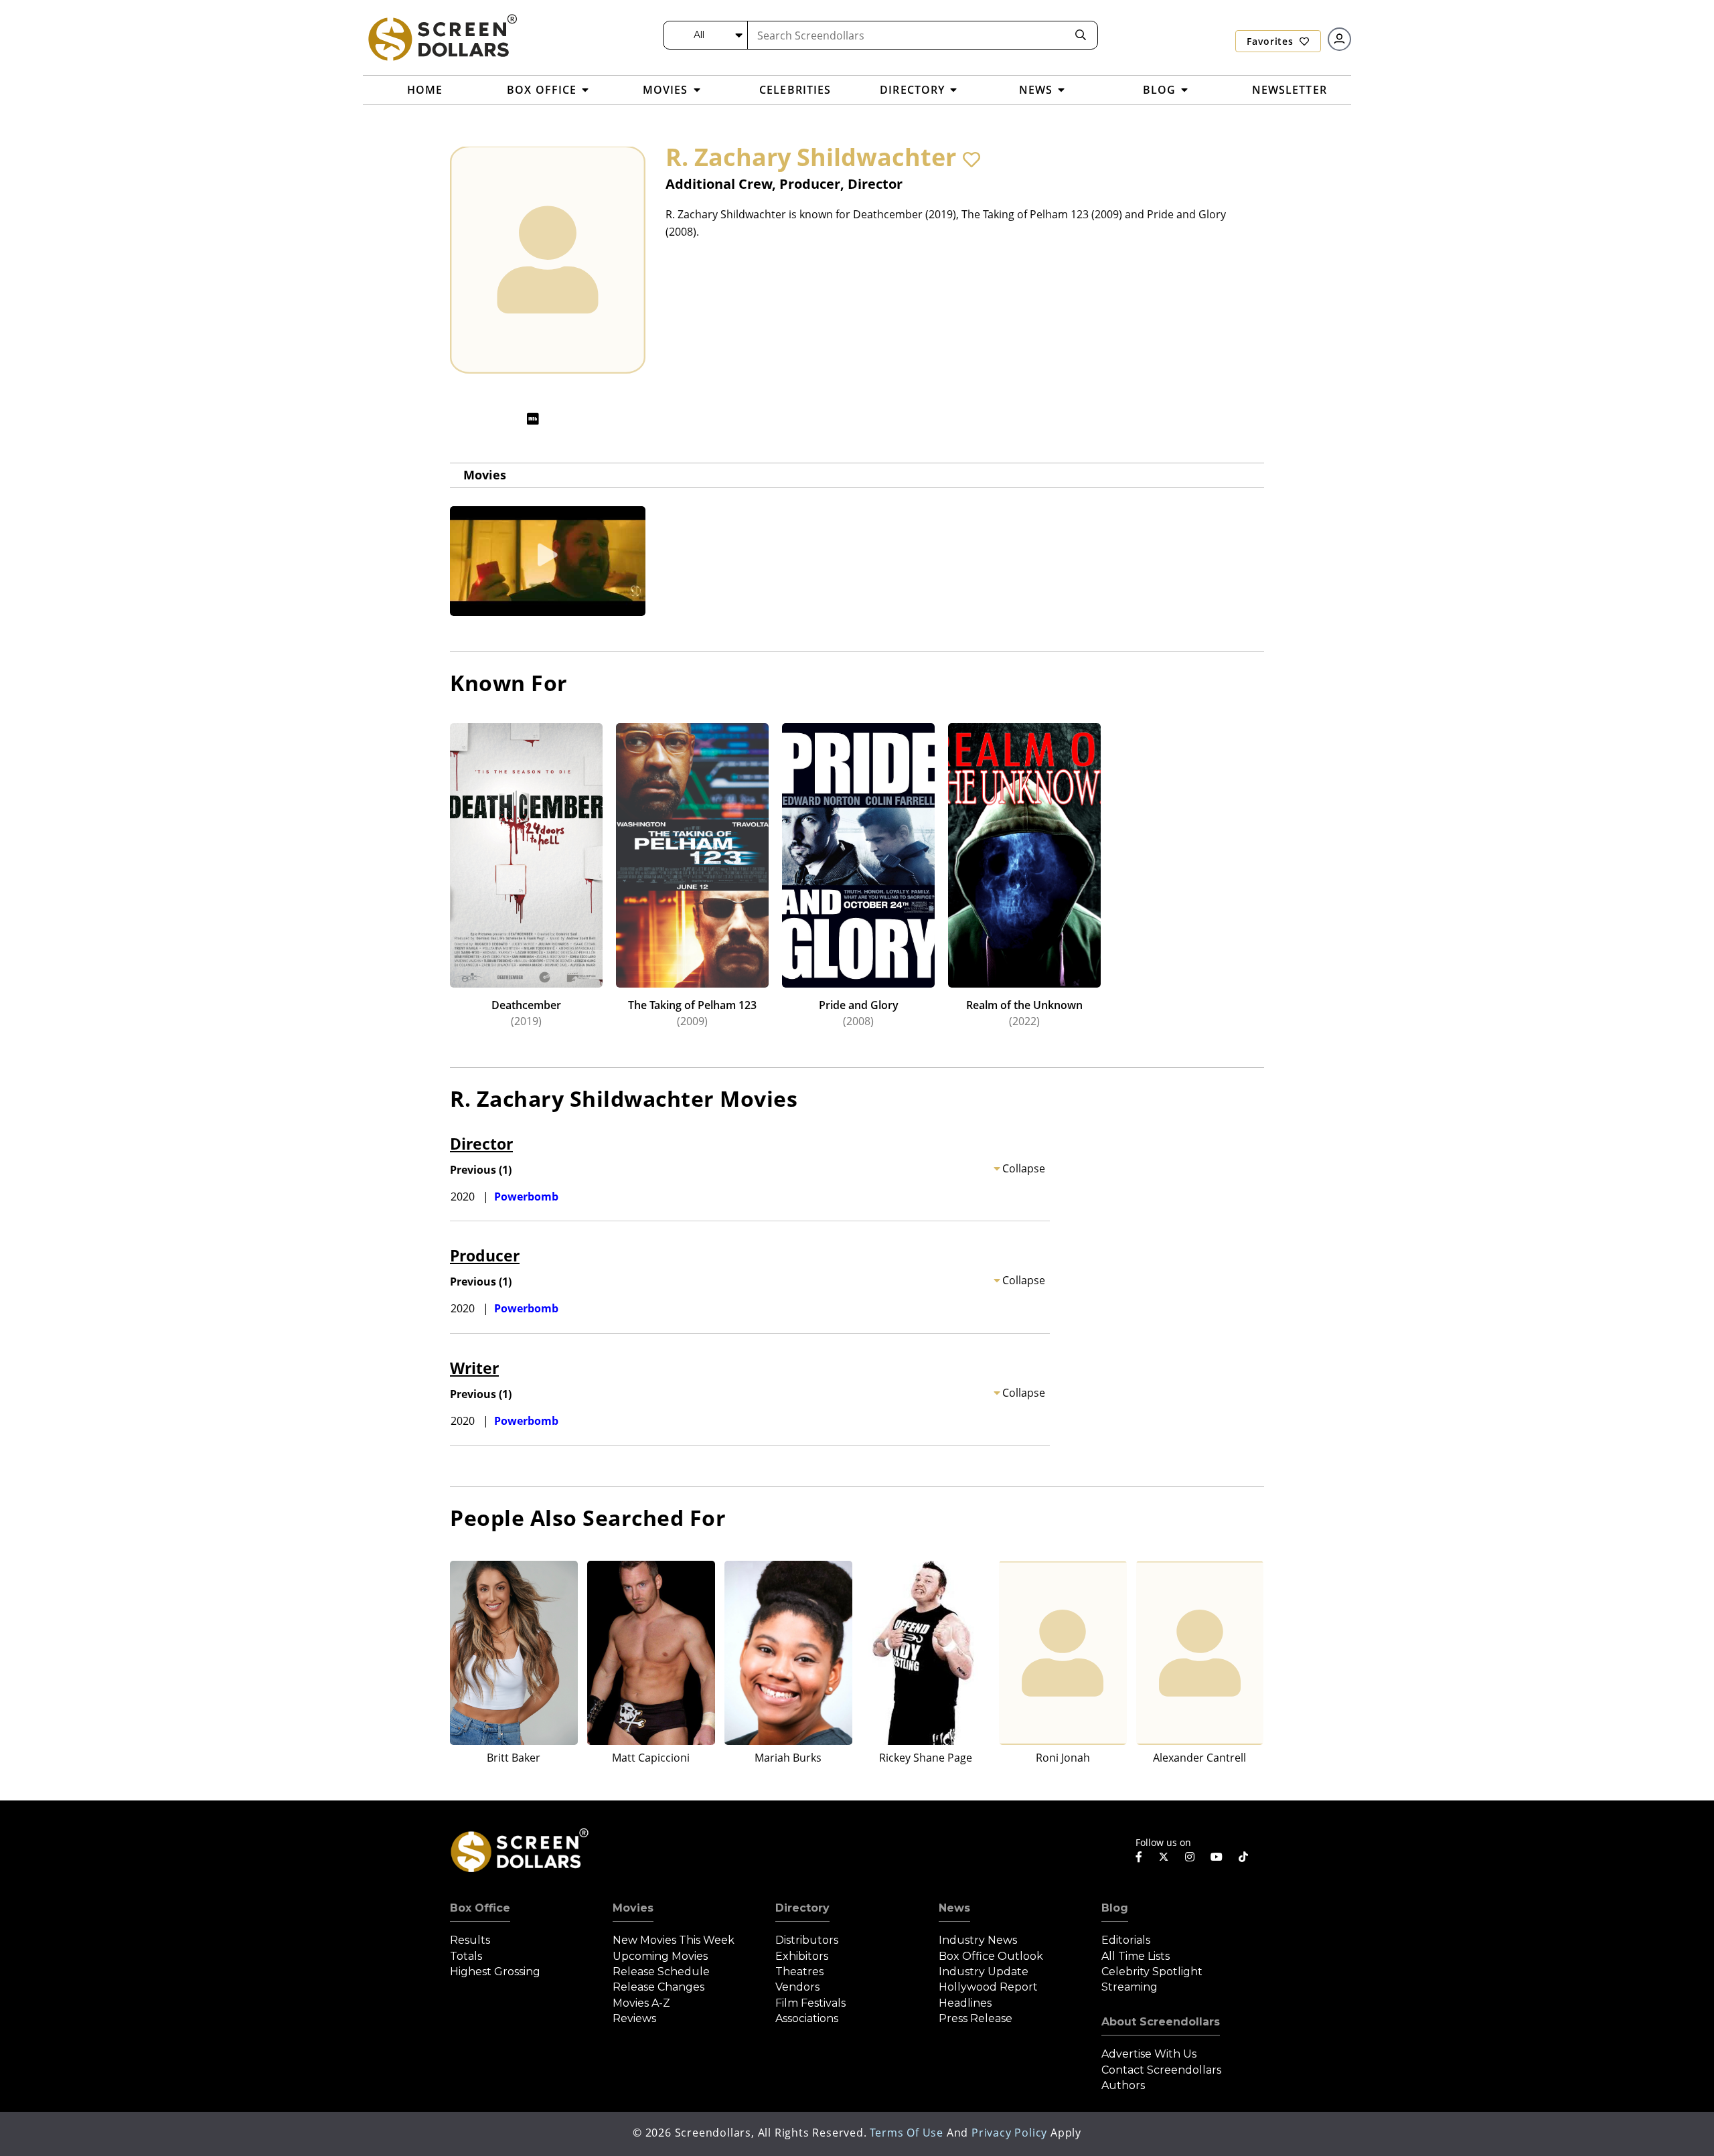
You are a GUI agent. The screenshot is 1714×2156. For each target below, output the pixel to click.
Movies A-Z (641, 2003)
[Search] (1081, 35)
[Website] (559, 419)
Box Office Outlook (991, 1956)
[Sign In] (1339, 39)
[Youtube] (1217, 1857)
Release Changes (658, 1987)
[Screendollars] (442, 37)
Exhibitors (802, 1956)
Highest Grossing (495, 1972)
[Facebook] (1139, 1857)
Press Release (976, 2018)
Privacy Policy (1009, 2133)
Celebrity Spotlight (1152, 1972)
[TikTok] (1243, 1857)
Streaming (1129, 1987)
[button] (971, 159)
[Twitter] (1164, 1856)
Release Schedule (661, 1972)
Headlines (965, 2003)
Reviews (634, 2018)
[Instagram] (1190, 1857)
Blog (1115, 1908)
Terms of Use (907, 2133)
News (954, 1908)
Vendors (797, 1987)
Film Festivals (810, 2003)
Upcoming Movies (660, 1956)
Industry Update (984, 1972)
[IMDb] (533, 419)
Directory (802, 1908)
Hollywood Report (988, 1987)
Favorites (1271, 41)
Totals (466, 1956)
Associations (807, 2018)
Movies (485, 475)
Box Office (480, 1908)
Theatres (799, 1972)
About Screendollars (1161, 2022)
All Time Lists (1136, 1956)
